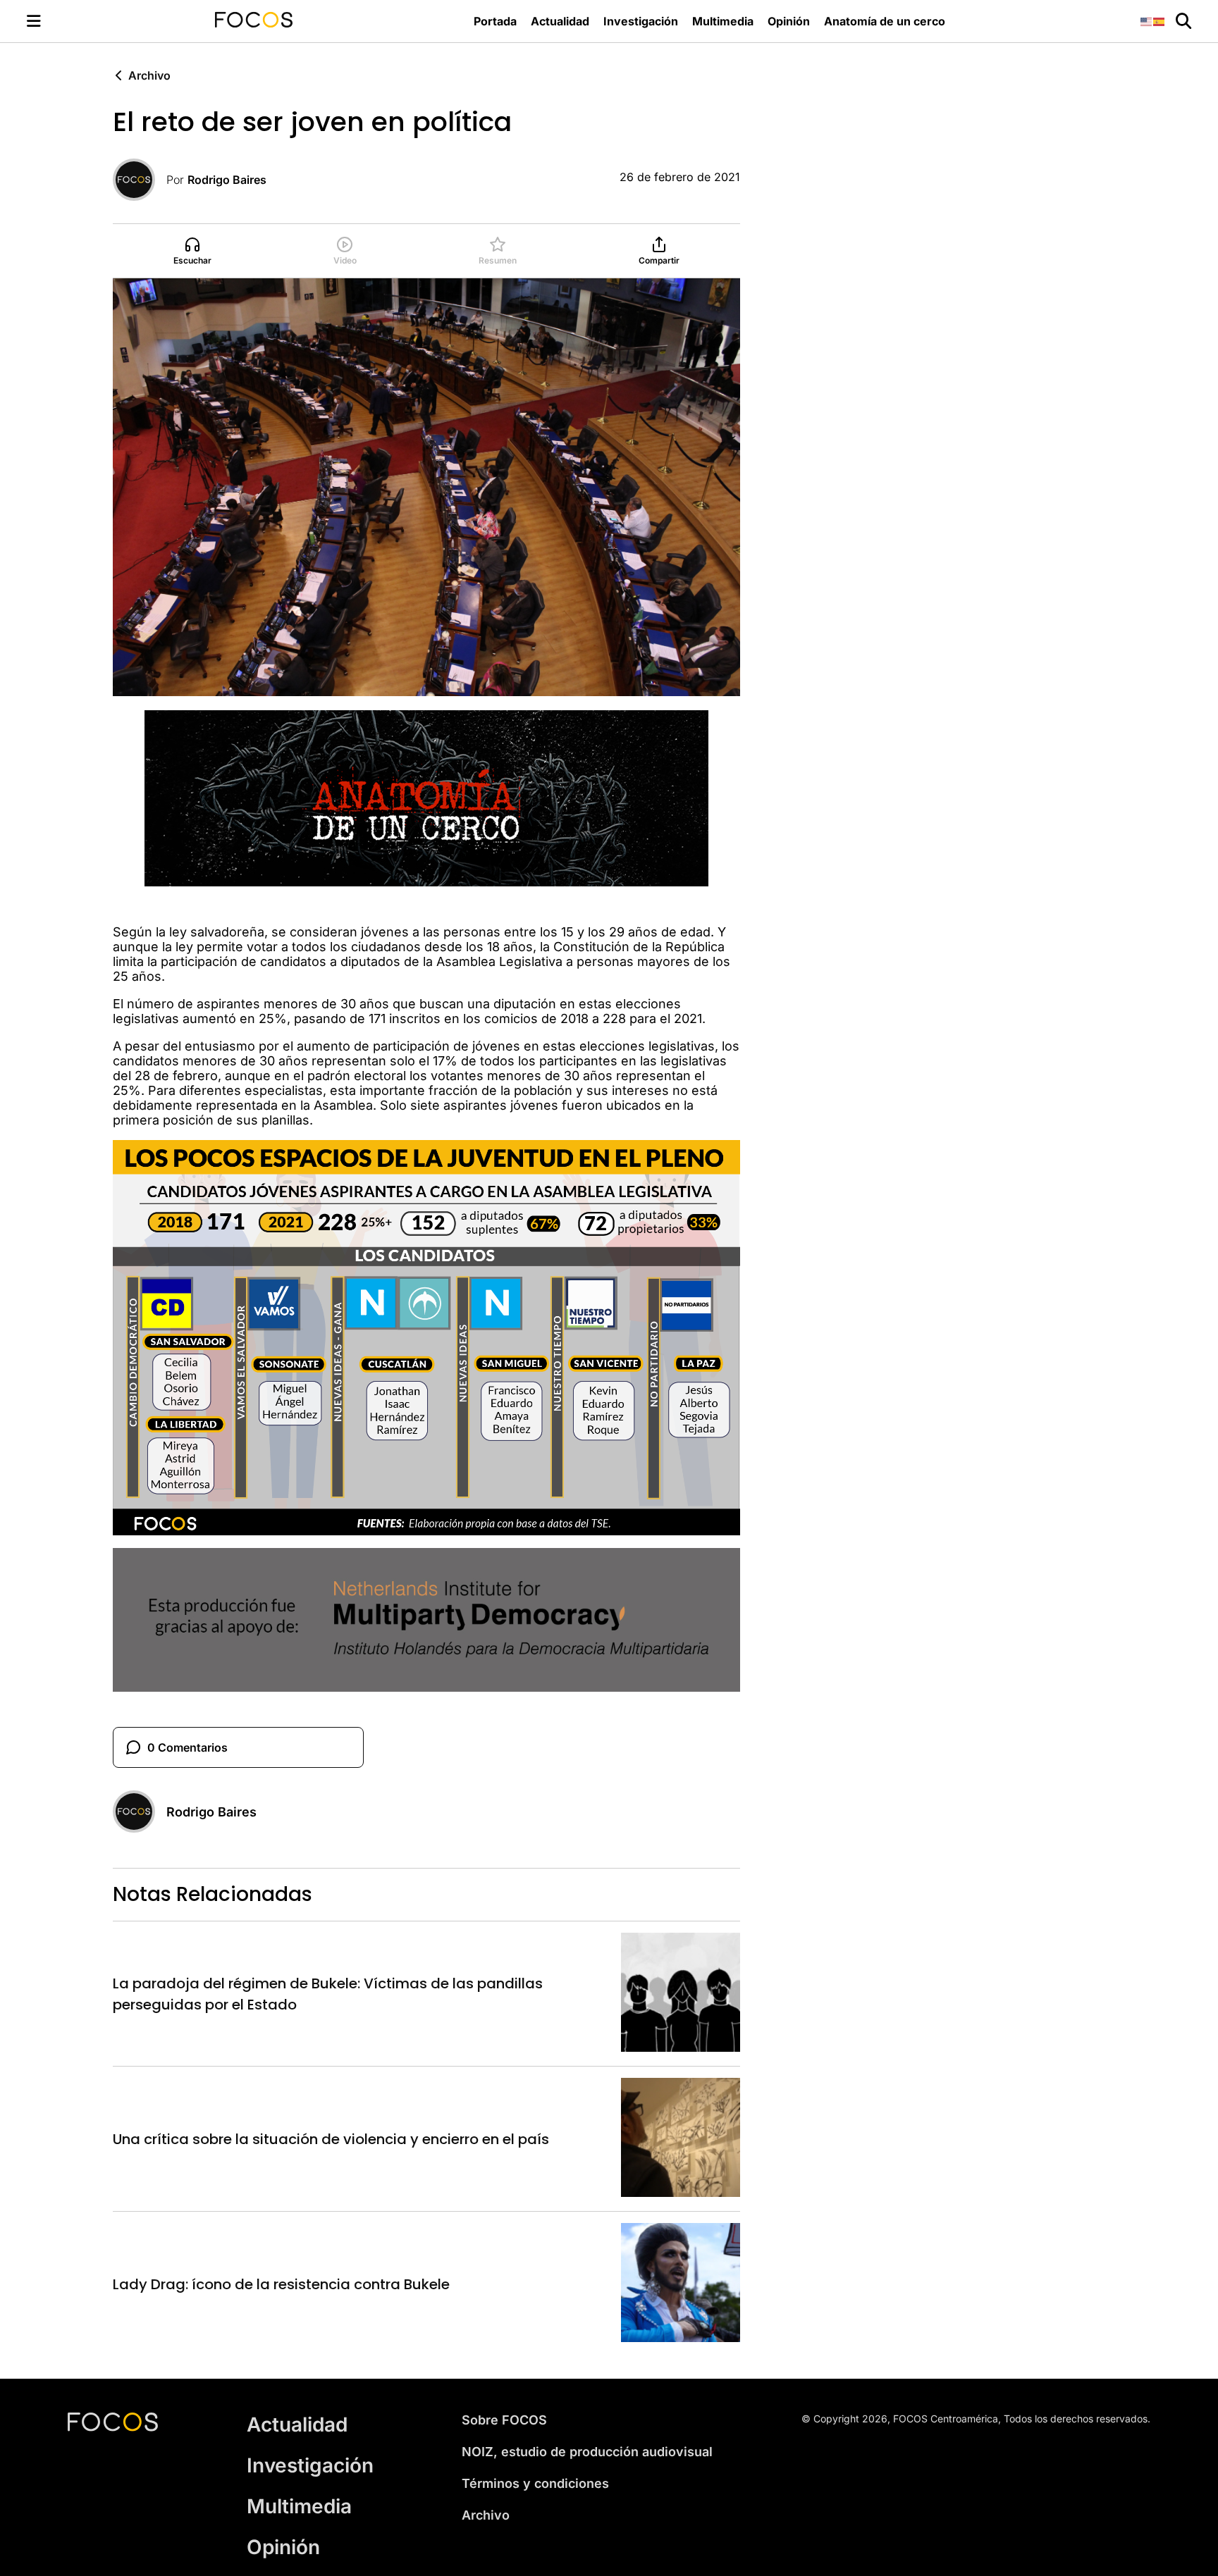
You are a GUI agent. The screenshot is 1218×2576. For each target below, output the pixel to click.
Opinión (789, 21)
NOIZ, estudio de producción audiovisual (587, 2452)
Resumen (498, 260)
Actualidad (560, 21)
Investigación (641, 21)
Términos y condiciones (535, 2483)
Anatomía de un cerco (885, 21)
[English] (1147, 21)
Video (345, 260)
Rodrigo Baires (227, 180)
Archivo (149, 75)
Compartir (659, 260)
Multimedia (723, 21)
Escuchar (192, 260)
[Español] (1159, 21)
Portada (495, 21)
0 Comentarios (187, 1747)
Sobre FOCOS (504, 2420)
